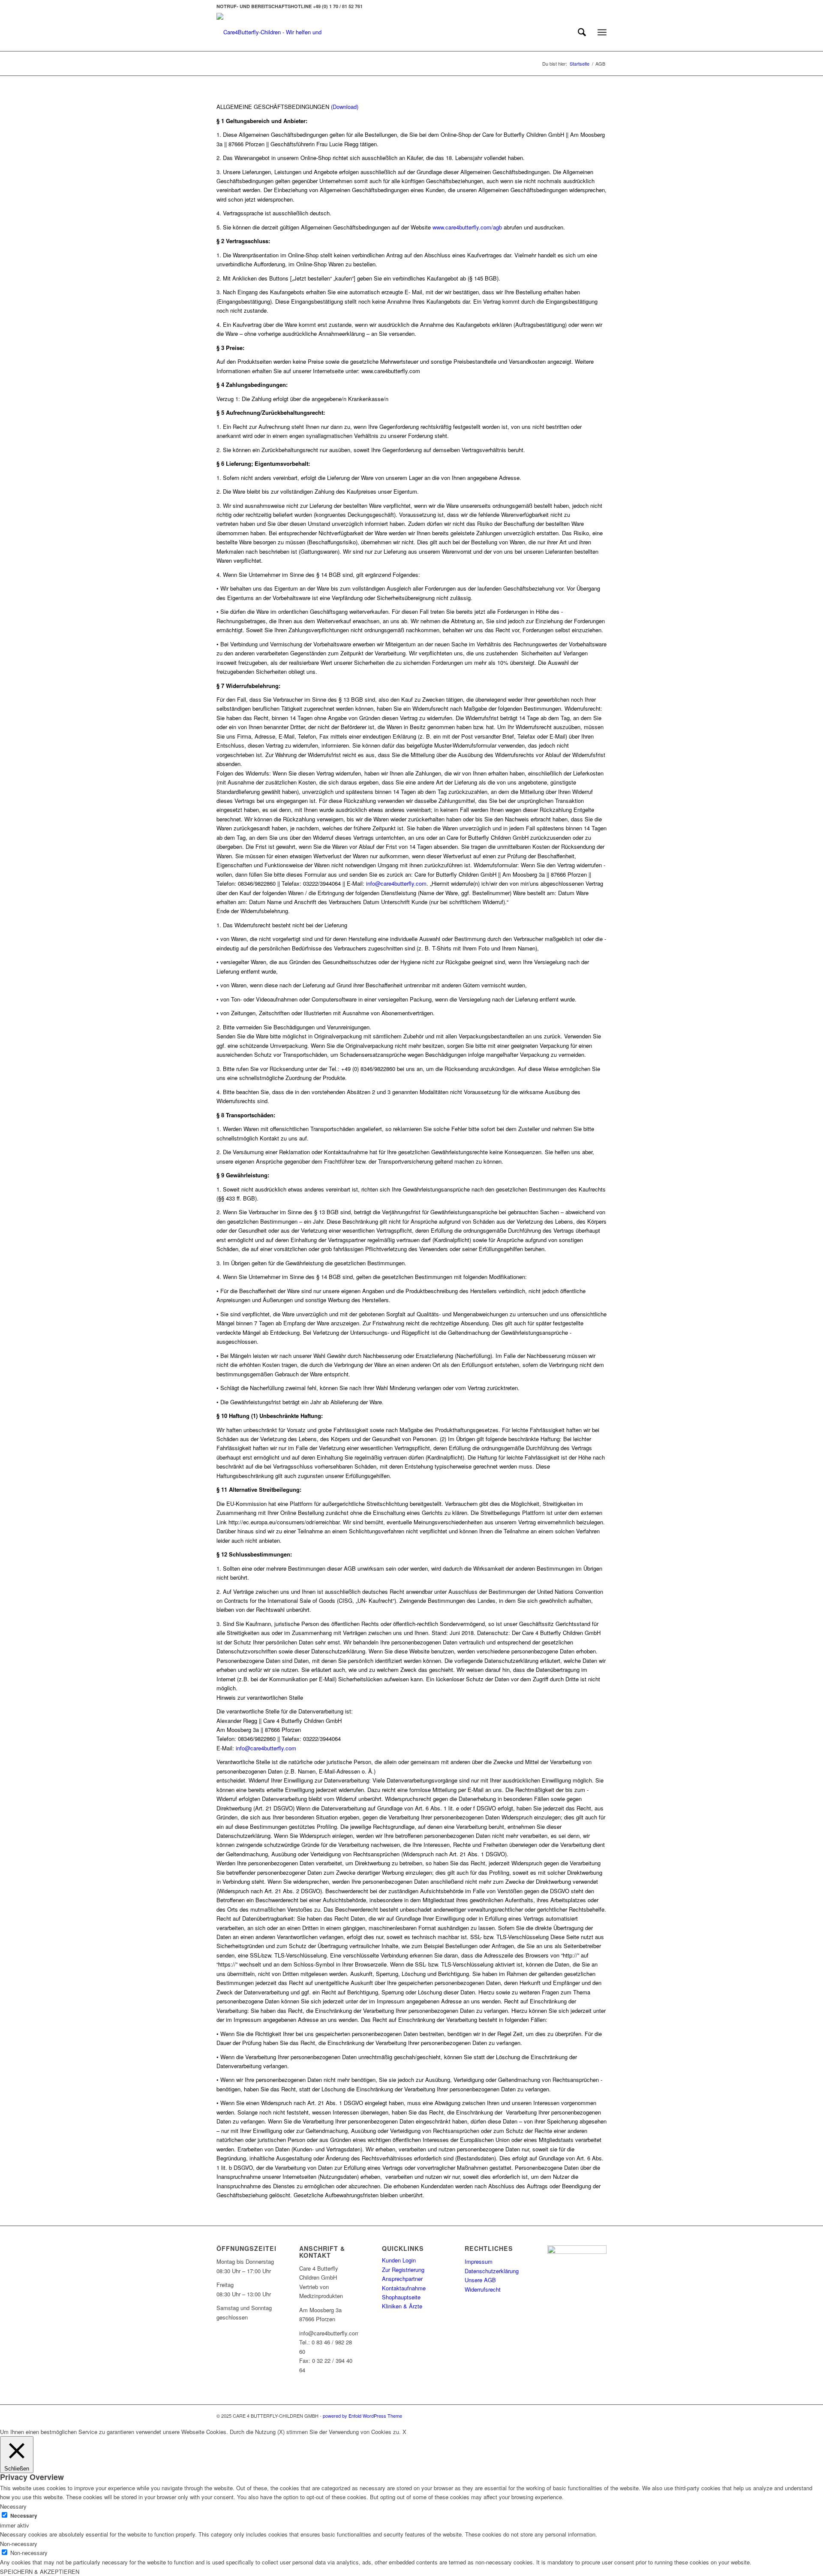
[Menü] (602, 32)
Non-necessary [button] (19, 2544)
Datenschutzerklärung (492, 2271)
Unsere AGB (480, 2280)
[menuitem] (582, 32)
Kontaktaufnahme (404, 2288)
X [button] (404, 2432)
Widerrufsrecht (483, 2289)
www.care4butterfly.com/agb (467, 227)
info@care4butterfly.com (395, 883)
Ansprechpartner (402, 2279)
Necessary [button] (13, 2506)
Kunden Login (399, 2260)
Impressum (479, 2261)
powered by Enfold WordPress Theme (362, 2416)
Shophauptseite (401, 2297)
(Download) (345, 107)
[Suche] (582, 32)
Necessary (24, 2516)
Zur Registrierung (403, 2270)
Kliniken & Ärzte (402, 2306)
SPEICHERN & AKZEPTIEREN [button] (40, 2571)
